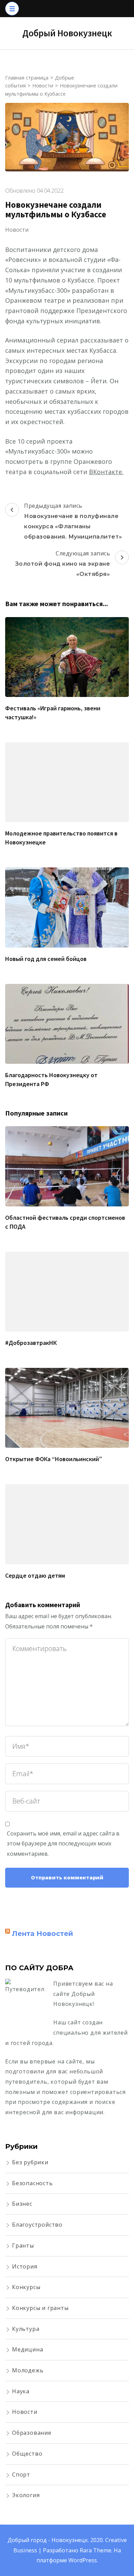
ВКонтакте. (106, 472)
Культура (26, 2329)
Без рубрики (30, 2162)
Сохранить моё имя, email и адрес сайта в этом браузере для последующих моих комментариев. (63, 1844)
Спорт (21, 2475)
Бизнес (22, 2204)
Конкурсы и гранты (40, 2308)
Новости (17, 230)
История (25, 2266)
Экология (26, 2495)
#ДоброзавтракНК (31, 1343)
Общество (27, 2454)
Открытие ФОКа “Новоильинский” (54, 1459)
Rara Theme (96, 2550)
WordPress (83, 2560)
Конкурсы (26, 2287)
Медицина (27, 2349)
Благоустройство (37, 2225)
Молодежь (28, 2370)
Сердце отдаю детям (35, 1575)
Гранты (23, 2246)
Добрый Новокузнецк (67, 33)
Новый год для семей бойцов (46, 959)
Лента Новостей (43, 1934)
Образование (32, 2433)
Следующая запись (63, 563)
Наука (21, 2391)
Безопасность (32, 2183)
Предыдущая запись (73, 521)
